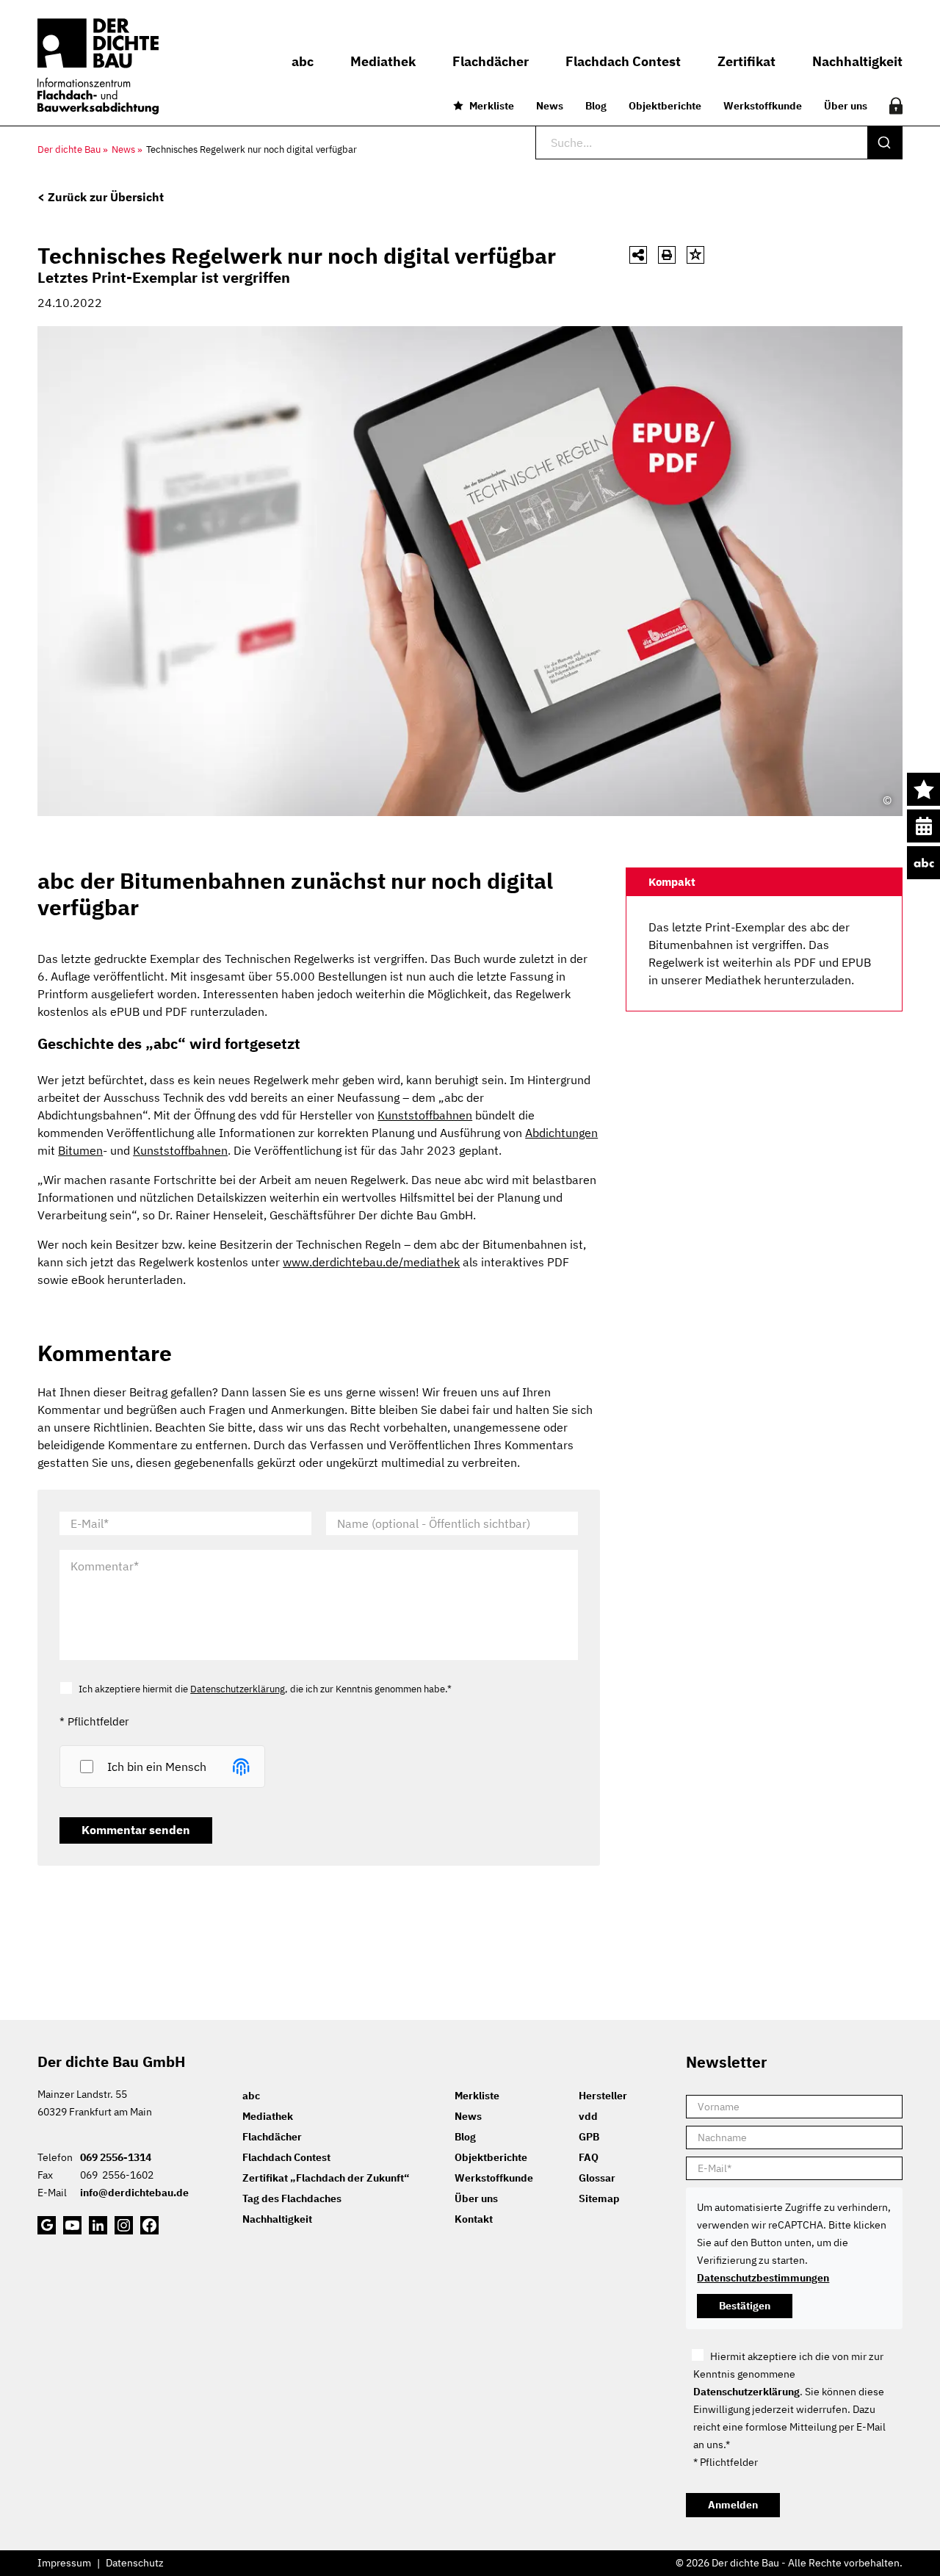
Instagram (124, 2225)
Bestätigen (745, 2306)
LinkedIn (98, 2225)
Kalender (923, 826)
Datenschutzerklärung (238, 1689)
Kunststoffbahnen (425, 1115)
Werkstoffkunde (763, 106)
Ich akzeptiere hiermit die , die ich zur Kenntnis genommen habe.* (265, 1689)
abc (923, 863)
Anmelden (733, 2505)
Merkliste (492, 106)
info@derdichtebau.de (134, 2193)
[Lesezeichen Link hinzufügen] (695, 255)
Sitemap (599, 2198)
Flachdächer (272, 2137)
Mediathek (268, 2116)
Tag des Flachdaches (292, 2198)
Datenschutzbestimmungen (763, 2278)
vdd (588, 2116)
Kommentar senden (136, 1830)
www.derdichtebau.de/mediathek (371, 1262)
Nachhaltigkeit (277, 2219)
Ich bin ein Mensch (157, 1767)
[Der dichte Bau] (98, 66)
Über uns (846, 106)
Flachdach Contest (286, 2157)
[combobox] (719, 142)
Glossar (597, 2178)
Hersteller (603, 2096)
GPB (589, 2137)
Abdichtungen (561, 1133)
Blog (596, 106)
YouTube (72, 2225)
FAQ (589, 2157)
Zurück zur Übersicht (106, 197)
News (550, 106)
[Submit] (885, 142)
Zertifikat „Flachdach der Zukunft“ (326, 2178)
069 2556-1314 (116, 2157)
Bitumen (80, 1150)
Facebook (149, 2225)
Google (47, 2225)
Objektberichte (665, 106)
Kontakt (474, 2219)
